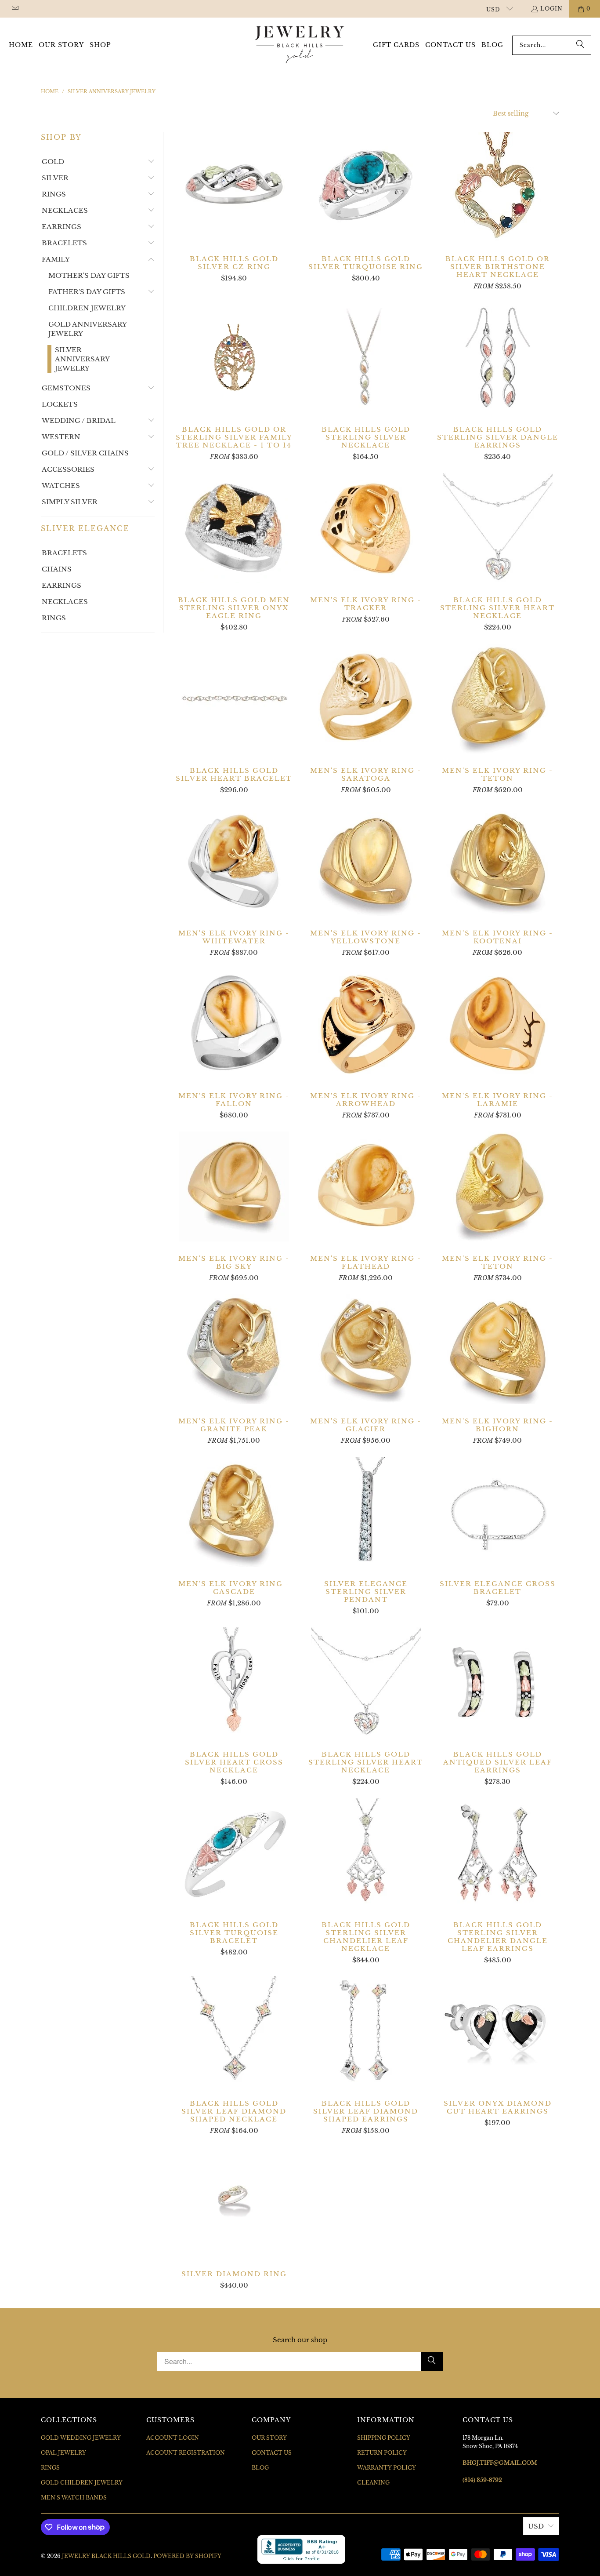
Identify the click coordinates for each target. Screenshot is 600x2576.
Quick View (234, 206)
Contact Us (272, 2453)
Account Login (173, 2438)
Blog (260, 2468)
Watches (61, 486)
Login (551, 9)
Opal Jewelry (63, 2453)
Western (61, 437)
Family (56, 259)
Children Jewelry (87, 308)
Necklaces (65, 210)
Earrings (61, 227)
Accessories (68, 469)
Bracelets (64, 243)
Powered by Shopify (187, 2556)
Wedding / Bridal (79, 420)
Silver (55, 178)
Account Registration (186, 2453)
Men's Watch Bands (74, 2498)
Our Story (269, 2438)
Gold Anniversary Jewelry (88, 329)
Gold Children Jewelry (82, 2483)
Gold (53, 162)
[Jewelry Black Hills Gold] (300, 45)
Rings (54, 194)
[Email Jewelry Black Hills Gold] (15, 9)
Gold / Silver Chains (85, 453)
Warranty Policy (387, 2468)
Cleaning (373, 2483)
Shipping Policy (384, 2438)
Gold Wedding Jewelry (81, 2438)
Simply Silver (70, 502)
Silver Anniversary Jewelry (82, 359)
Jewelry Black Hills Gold (106, 2556)
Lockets (60, 404)
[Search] (580, 45)
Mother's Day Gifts (89, 275)
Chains (57, 569)
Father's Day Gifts (87, 292)
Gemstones (66, 388)
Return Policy (382, 2453)
